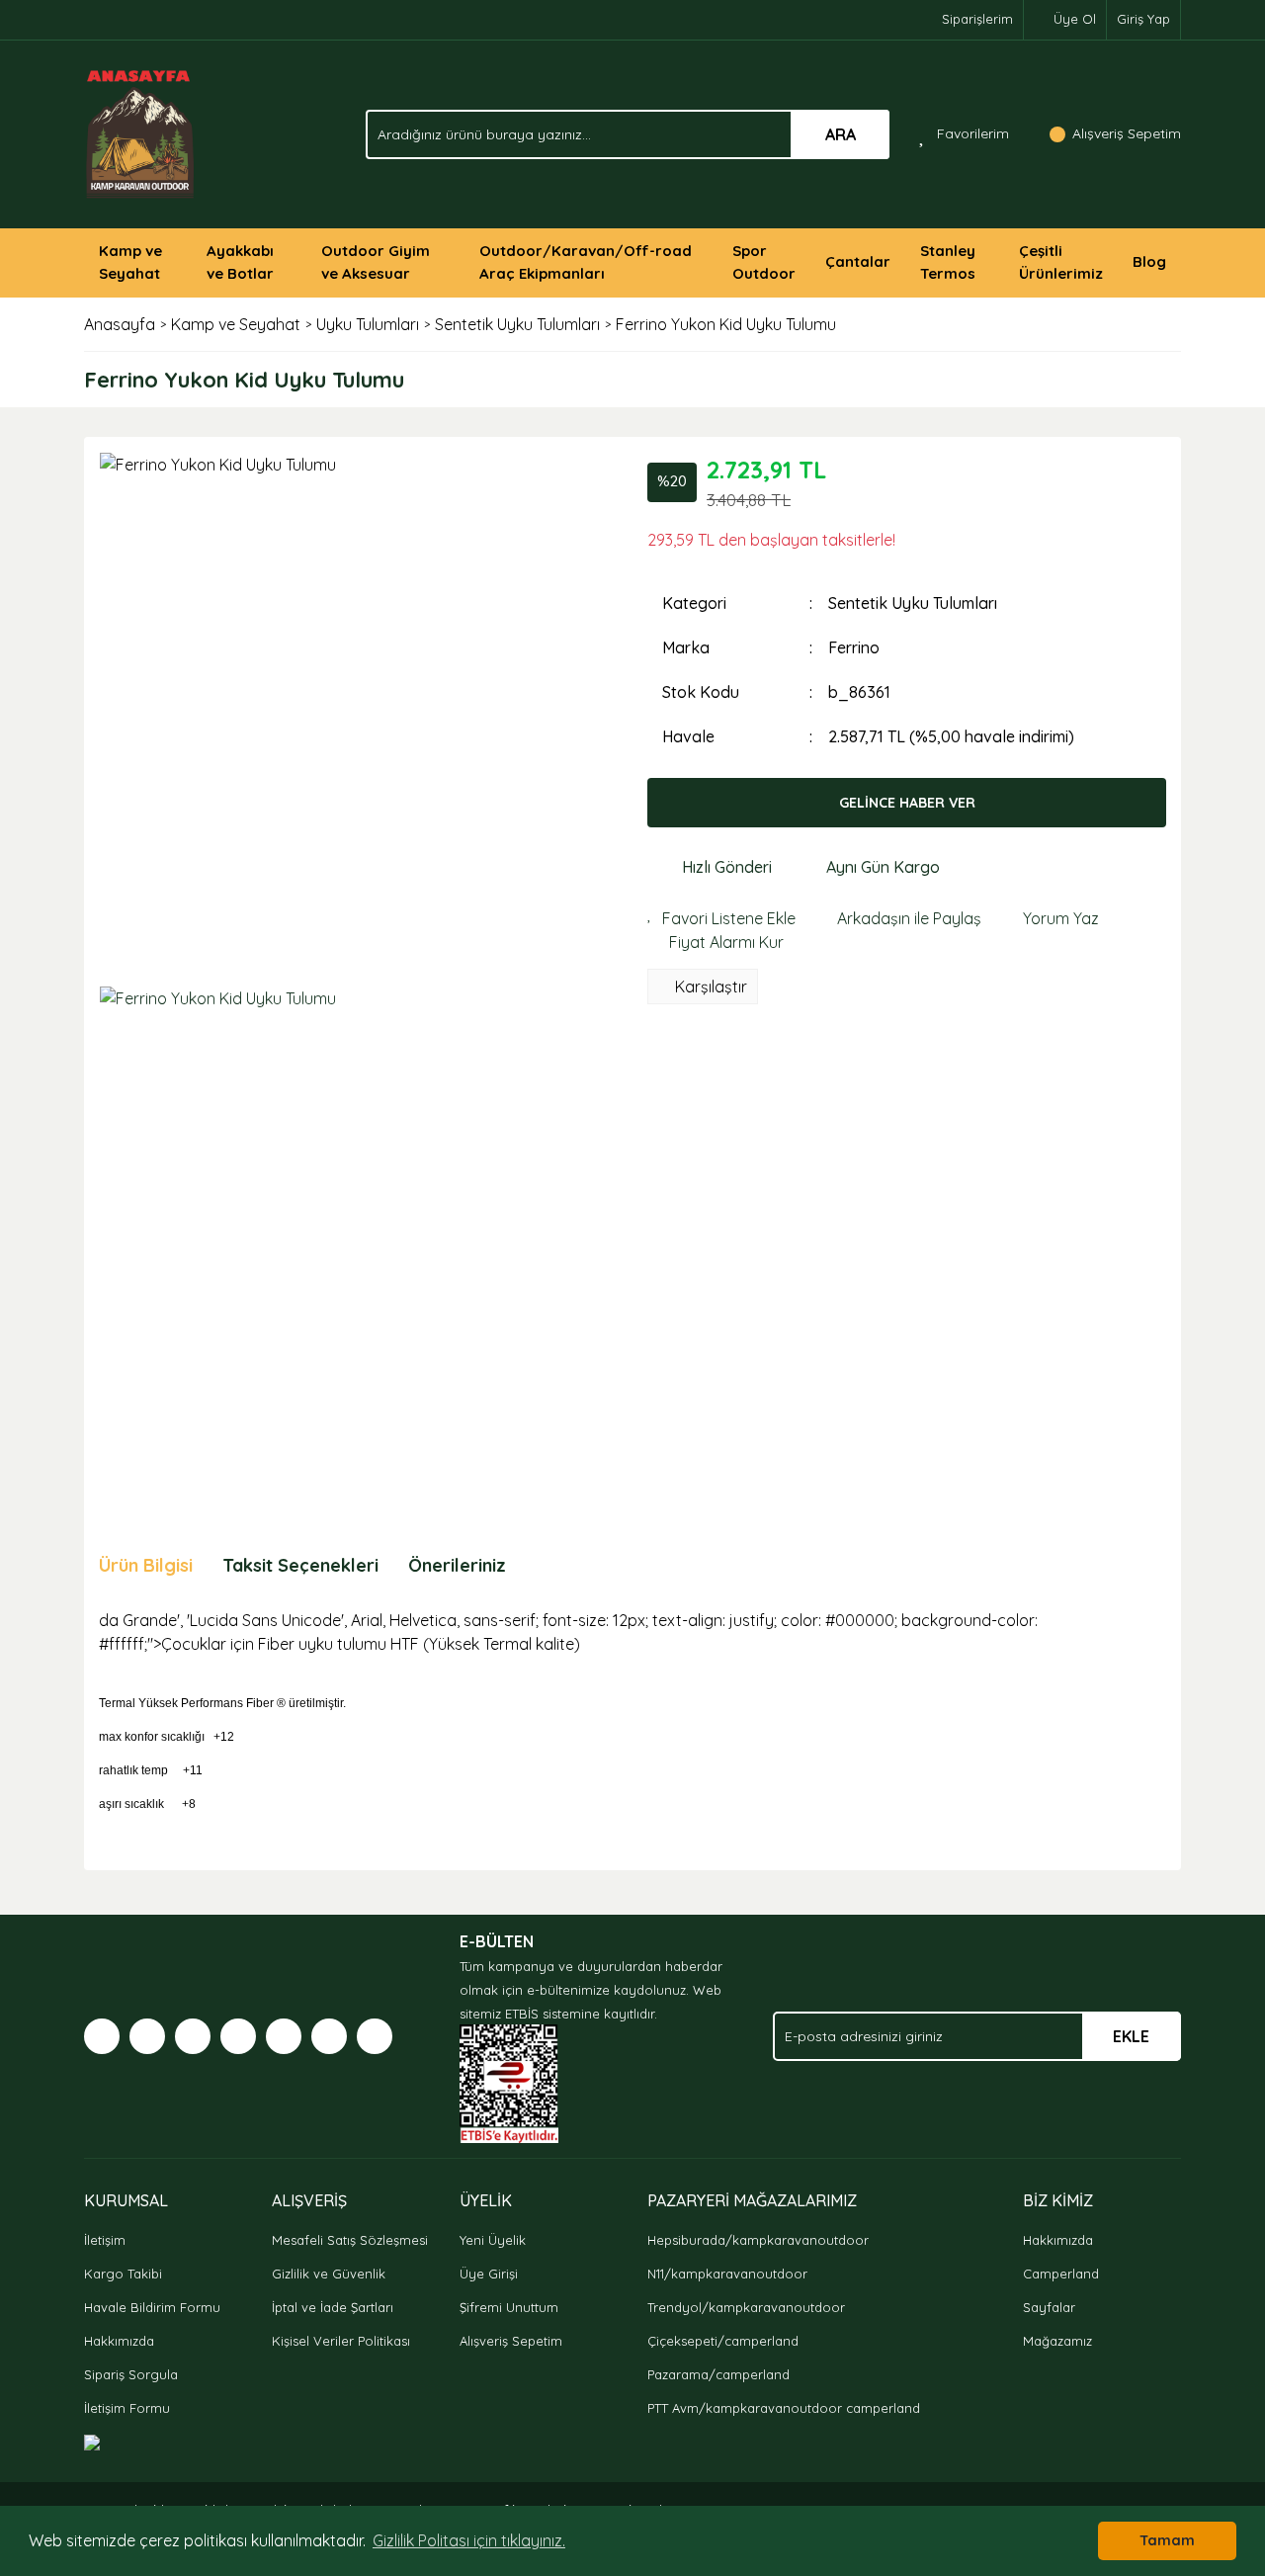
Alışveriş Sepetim (511, 2341)
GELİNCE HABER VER (907, 803)
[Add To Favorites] (721, 918)
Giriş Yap (1143, 19)
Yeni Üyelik (493, 2240)
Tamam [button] (1167, 2540)
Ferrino (854, 647)
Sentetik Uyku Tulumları (913, 603)
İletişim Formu (127, 2408)
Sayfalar (1049, 2307)
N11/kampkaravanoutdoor (727, 2274)
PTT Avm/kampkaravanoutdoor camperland (784, 2408)
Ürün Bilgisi (146, 1565)
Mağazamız (1057, 2341)
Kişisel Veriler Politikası (341, 2341)
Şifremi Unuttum (509, 2307)
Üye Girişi (489, 2274)
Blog (1149, 261)
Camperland (1061, 2274)
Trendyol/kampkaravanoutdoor (746, 2307)
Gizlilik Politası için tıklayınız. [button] (469, 2540)
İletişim (105, 2240)
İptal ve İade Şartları (333, 2307)
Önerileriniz (457, 1565)
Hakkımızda (119, 2341)
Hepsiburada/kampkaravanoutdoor (758, 2240)
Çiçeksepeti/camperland (723, 2341)
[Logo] (141, 132)
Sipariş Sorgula (131, 2374)
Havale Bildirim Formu (152, 2307)
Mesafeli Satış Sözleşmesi (350, 2240)
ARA (841, 134)
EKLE (1131, 2036)
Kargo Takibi (123, 2274)
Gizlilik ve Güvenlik (329, 2274)
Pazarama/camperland (718, 2374)
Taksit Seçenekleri (300, 1565)
